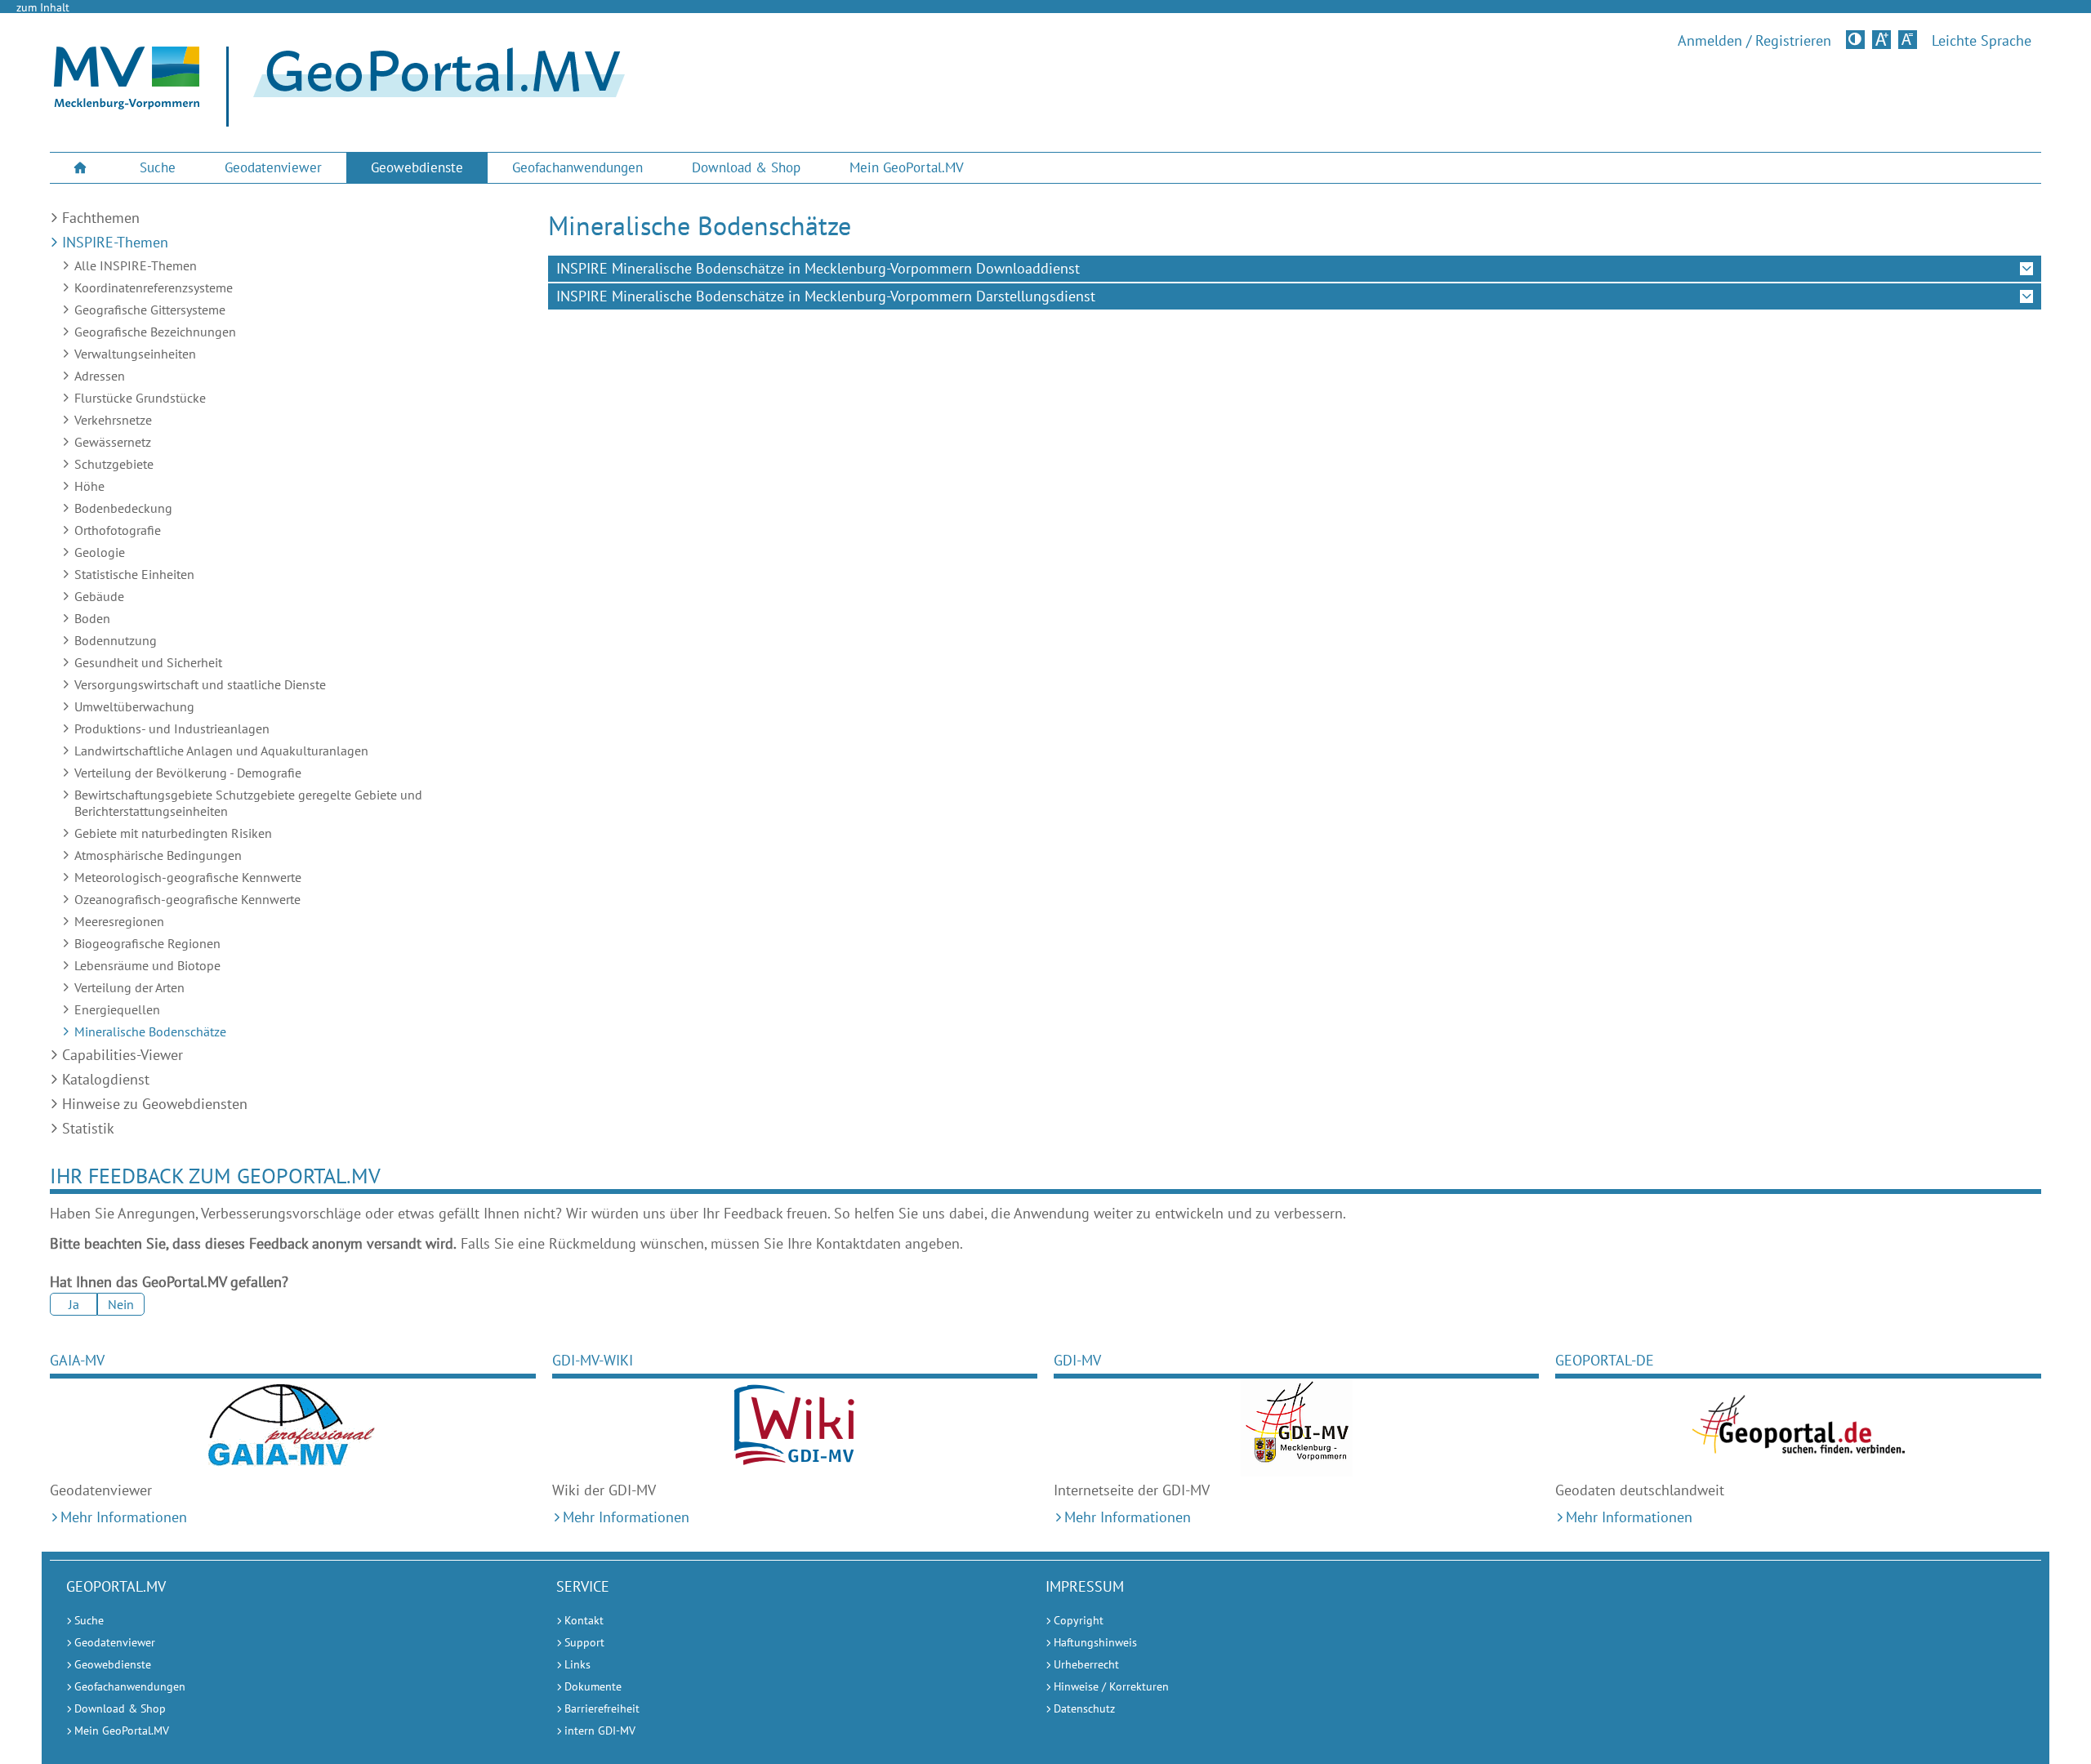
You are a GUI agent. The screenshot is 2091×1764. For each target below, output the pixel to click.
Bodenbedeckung (123, 508)
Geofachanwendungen (577, 167)
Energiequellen (117, 1009)
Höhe (89, 486)
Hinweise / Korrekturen (1111, 1686)
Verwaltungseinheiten (135, 354)
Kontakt (584, 1620)
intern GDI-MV (600, 1731)
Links (577, 1664)
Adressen (100, 376)
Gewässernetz (113, 442)
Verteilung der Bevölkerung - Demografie (188, 773)
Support (584, 1642)
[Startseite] (127, 105)
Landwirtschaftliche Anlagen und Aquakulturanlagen (221, 751)
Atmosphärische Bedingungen (158, 855)
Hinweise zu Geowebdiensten (155, 1104)
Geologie (100, 552)
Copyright (1079, 1620)
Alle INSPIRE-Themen (136, 265)
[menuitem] (82, 168)
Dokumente (593, 1686)
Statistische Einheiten (134, 574)
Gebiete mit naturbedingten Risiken (173, 833)
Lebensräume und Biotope (147, 965)
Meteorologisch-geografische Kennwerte (188, 877)
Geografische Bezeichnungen (155, 332)
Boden (92, 618)
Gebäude (99, 596)
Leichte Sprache (1982, 41)
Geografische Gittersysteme (150, 310)
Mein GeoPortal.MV (907, 167)
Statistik (88, 1128)
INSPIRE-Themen (115, 242)
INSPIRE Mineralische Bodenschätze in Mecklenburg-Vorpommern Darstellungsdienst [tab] (826, 296)
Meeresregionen (119, 921)
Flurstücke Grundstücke (140, 398)
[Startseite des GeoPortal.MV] (432, 87)
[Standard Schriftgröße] (1908, 40)
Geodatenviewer (273, 167)
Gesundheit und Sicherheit (148, 662)
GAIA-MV (77, 1360)
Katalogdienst (106, 1079)
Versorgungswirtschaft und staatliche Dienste (200, 684)
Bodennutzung (116, 640)
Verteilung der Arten (129, 987)
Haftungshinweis (1095, 1642)
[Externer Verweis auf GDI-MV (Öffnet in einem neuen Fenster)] (1296, 1428)
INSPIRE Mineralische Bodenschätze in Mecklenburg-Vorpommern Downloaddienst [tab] (818, 268)
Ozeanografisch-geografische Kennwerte (187, 899)
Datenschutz (1084, 1708)
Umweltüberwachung (134, 706)
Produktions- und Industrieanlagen (172, 728)
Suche (158, 167)
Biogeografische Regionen (147, 943)
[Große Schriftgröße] (1881, 40)
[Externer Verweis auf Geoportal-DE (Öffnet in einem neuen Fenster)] (1798, 1428)
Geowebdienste (417, 167)
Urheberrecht (1086, 1664)
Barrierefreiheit (602, 1708)
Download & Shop (746, 167)
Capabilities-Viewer (123, 1055)
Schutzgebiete (114, 464)
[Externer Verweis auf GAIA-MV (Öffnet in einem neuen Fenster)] (292, 1428)
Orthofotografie (118, 530)
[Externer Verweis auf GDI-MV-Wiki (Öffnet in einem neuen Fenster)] (795, 1428)
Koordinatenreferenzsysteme (154, 287)
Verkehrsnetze (113, 420)
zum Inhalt (43, 7)
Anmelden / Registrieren (1754, 41)
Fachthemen (101, 218)
